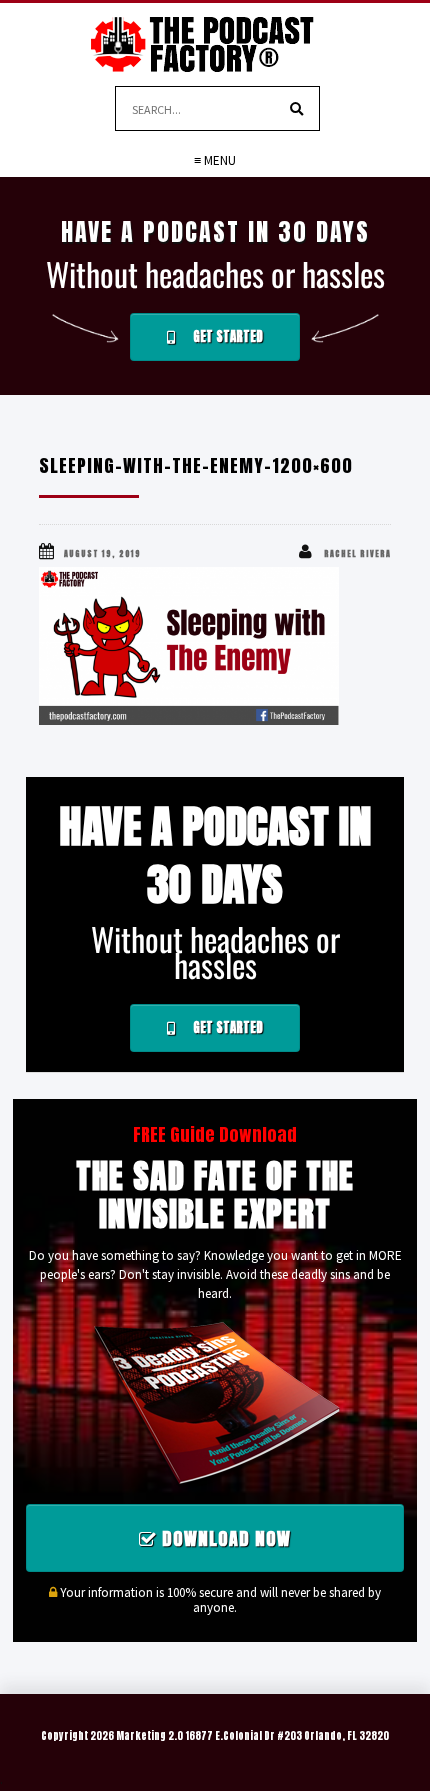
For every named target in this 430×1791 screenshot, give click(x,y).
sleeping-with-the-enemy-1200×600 (196, 465)
